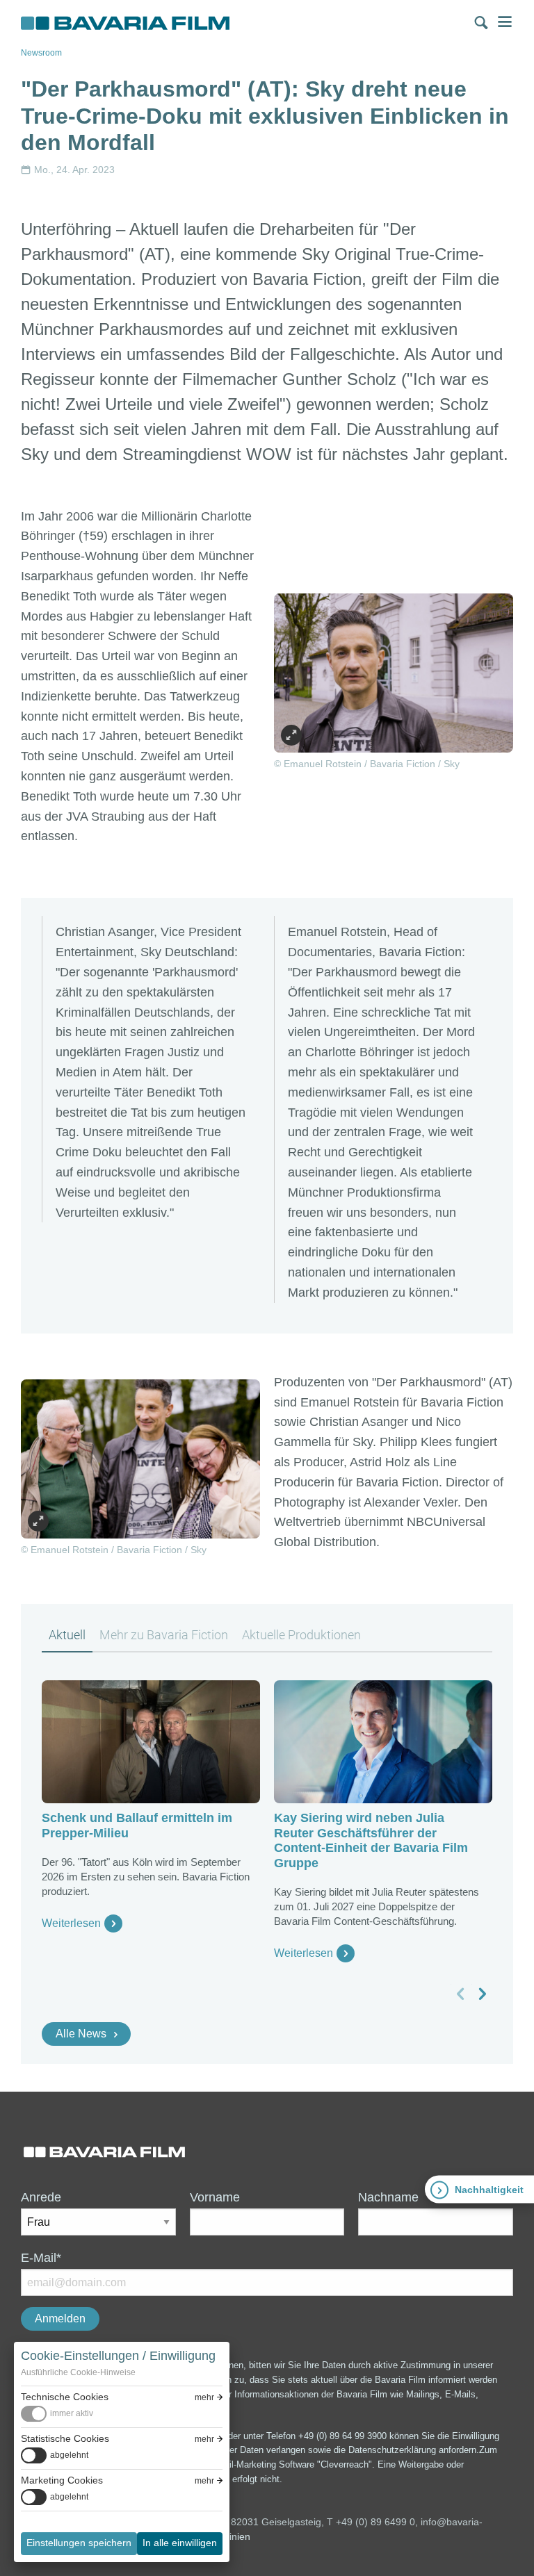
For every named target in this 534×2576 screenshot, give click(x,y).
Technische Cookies (65, 2397)
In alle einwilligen (180, 2543)
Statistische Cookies (65, 2438)
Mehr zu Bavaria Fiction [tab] (164, 1635)
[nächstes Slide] (482, 1994)
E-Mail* (41, 2258)
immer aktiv (72, 2413)
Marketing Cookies (62, 2480)
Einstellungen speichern (79, 2543)
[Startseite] (125, 24)
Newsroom (41, 53)
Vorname (215, 2197)
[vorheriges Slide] (461, 1994)
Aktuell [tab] (67, 1635)
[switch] (57, 2414)
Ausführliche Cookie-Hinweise (78, 2372)
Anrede (41, 2197)
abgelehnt (69, 2455)
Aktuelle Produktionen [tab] (301, 1635)
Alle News (81, 2034)
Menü (505, 22)
